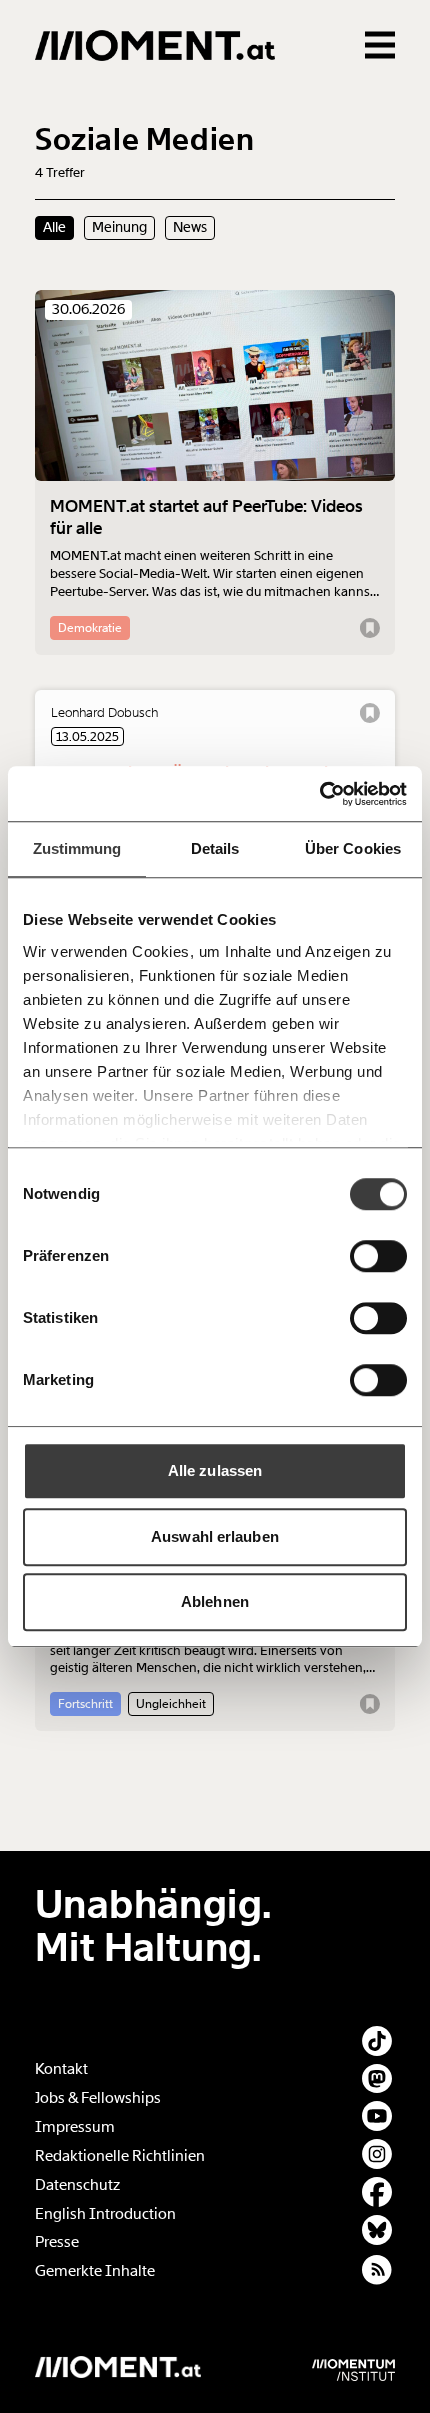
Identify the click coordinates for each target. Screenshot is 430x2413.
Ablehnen (215, 1601)
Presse (57, 2242)
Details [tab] (215, 848)
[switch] (378, 1256)
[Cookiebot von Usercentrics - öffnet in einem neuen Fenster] (319, 794)
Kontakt (61, 2069)
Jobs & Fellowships (98, 2098)
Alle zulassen (215, 1470)
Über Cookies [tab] (353, 848)
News (190, 227)
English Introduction (105, 2214)
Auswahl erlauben (215, 1536)
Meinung (119, 227)
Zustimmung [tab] (77, 848)
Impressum (75, 2127)
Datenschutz (77, 2185)
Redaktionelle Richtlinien (120, 2156)
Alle (54, 227)
